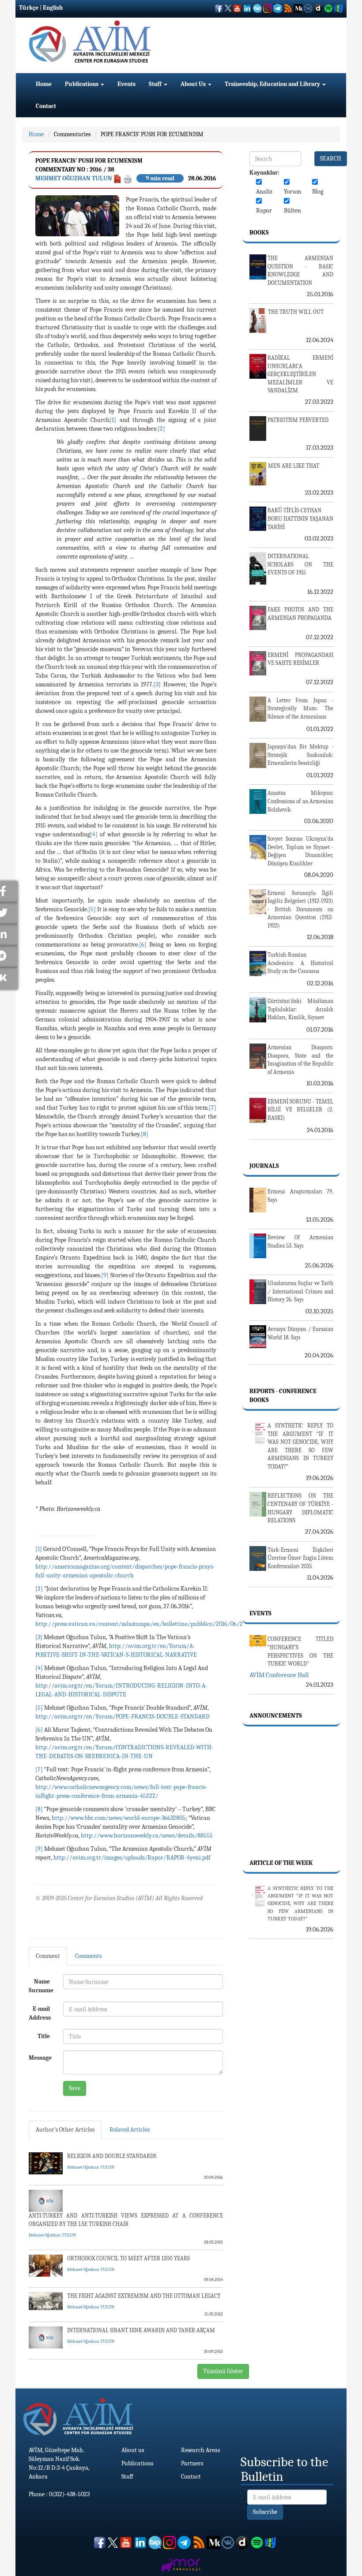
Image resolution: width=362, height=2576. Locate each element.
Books (259, 233)
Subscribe (265, 2512)
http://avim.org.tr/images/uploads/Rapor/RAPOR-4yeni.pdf (132, 1858)
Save (75, 2088)
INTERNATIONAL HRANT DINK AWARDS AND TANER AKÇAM (141, 2330)
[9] (105, 1275)
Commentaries (72, 134)
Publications (82, 84)
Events (126, 84)
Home (44, 84)
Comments (88, 1956)
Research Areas (200, 2450)
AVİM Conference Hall (279, 1675)
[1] (113, 420)
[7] (213, 1108)
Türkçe (29, 8)
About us (133, 2450)
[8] (145, 1134)
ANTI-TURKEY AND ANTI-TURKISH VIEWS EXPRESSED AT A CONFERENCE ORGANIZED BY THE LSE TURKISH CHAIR (126, 2220)
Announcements (276, 1716)
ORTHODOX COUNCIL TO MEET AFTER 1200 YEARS (128, 2258)
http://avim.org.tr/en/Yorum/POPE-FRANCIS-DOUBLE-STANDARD (123, 1717)
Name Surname (41, 1986)
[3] (157, 684)
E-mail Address (40, 2013)
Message (40, 2058)
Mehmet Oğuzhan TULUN (74, 178)
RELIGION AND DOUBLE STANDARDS (112, 2156)
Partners (192, 2463)
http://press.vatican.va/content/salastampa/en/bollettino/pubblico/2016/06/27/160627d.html (159, 1624)
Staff (156, 84)
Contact (46, 106)
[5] (92, 909)
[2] (161, 429)
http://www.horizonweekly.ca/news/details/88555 (147, 1836)
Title (44, 2036)
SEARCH (331, 158)
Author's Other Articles (65, 2130)
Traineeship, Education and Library (273, 84)
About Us (194, 84)
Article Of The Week (281, 1863)
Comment (48, 1956)
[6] (143, 945)
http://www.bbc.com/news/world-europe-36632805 (119, 1818)
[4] (94, 834)
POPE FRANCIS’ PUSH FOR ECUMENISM (152, 134)
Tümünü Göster (223, 2371)
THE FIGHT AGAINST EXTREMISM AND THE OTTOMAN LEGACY (144, 2296)
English (53, 8)
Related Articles (130, 2130)
